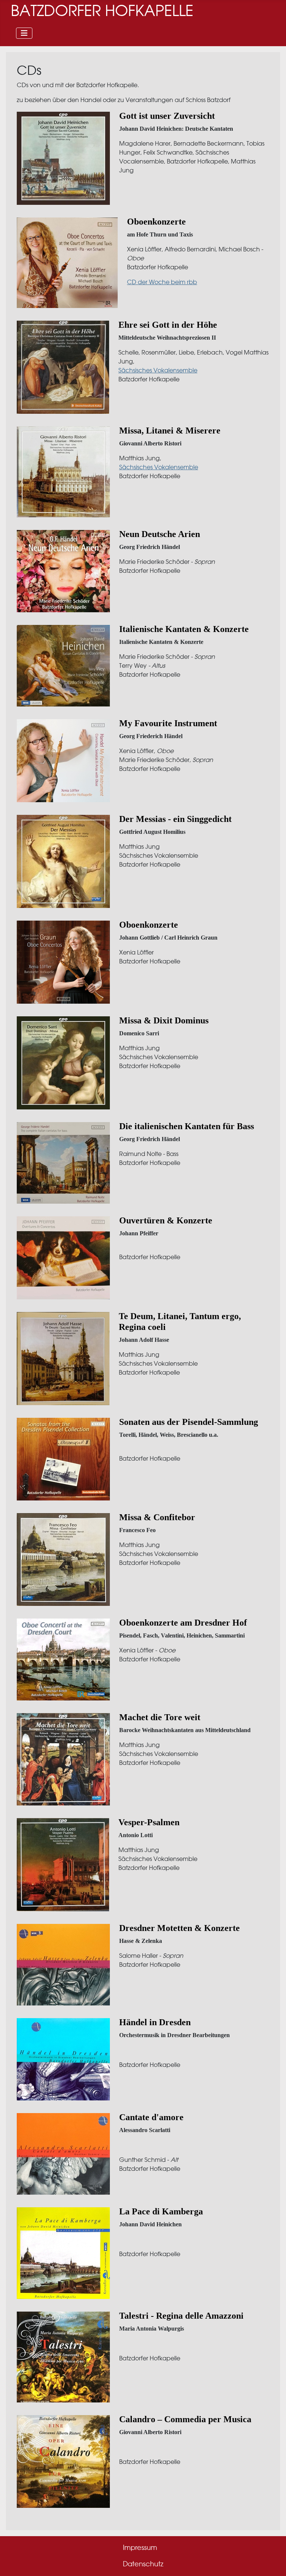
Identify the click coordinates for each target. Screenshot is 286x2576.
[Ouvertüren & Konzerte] (63, 1257)
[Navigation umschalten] (24, 33)
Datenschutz (143, 2564)
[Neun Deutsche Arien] (63, 571)
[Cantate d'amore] (63, 2153)
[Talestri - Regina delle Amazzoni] (63, 2357)
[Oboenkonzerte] (67, 262)
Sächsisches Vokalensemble (158, 370)
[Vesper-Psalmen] (63, 1864)
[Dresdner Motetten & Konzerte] (63, 1964)
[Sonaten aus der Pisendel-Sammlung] (63, 1459)
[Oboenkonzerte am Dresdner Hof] (63, 1659)
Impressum (140, 2548)
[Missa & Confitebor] (63, 1559)
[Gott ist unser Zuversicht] (63, 158)
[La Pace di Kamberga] (63, 2253)
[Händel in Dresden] (63, 2059)
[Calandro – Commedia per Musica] (63, 2461)
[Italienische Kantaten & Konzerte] (63, 665)
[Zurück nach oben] (273, 2562)
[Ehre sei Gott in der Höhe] (63, 367)
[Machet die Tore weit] (63, 1759)
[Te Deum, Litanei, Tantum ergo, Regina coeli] (63, 1358)
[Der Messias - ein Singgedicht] (63, 861)
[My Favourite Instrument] (63, 760)
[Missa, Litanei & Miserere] (63, 472)
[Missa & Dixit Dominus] (63, 1063)
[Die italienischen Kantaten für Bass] (63, 1162)
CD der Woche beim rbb (162, 282)
